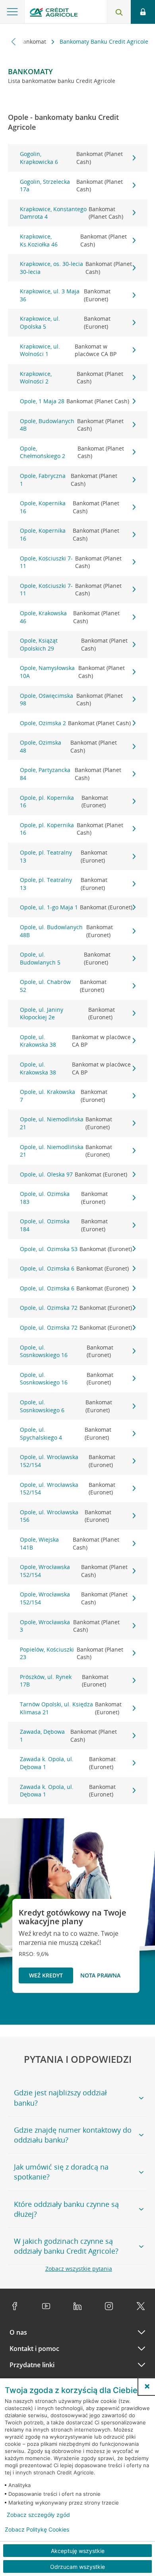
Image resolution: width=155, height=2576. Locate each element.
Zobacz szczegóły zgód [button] (38, 2515)
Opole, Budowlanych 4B (72, 425)
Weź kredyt (46, 1975)
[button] (147, 2386)
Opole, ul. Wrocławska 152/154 (68, 1461)
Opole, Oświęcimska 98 (71, 700)
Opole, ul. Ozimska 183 (64, 1198)
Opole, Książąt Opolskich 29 (74, 644)
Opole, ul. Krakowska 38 (75, 1041)
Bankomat (34, 41)
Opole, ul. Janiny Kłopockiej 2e (68, 1014)
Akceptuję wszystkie (78, 2551)
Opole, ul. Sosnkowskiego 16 (67, 1351)
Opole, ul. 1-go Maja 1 (76, 907)
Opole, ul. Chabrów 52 (63, 986)
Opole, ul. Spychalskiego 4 (66, 1433)
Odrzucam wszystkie (77, 2567)
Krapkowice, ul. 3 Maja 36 (65, 295)
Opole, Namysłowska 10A (73, 672)
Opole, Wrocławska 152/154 (74, 1571)
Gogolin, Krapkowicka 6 (71, 158)
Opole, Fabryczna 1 (69, 480)
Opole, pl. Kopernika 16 (64, 802)
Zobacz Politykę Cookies (37, 2530)
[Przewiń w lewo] (14, 41)
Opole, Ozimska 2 (75, 723)
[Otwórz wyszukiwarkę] (119, 12)
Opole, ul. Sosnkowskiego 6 (66, 1406)
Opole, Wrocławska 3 (70, 1626)
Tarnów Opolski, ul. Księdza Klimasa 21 (71, 1708)
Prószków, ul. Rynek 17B (64, 1681)
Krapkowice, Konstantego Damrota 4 (72, 213)
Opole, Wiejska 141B (70, 1543)
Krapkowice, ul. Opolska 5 (65, 322)
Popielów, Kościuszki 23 (72, 1653)
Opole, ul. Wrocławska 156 (66, 1516)
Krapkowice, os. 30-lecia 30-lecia (76, 268)
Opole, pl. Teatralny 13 (64, 856)
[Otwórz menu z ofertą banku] (12, 12)
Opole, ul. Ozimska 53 (76, 1249)
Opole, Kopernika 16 (70, 507)
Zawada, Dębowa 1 (69, 1736)
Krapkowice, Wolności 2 (72, 378)
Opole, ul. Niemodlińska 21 (66, 1123)
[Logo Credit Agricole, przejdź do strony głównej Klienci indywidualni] (54, 13)
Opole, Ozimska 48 (68, 746)
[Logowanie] (143, 12)
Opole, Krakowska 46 (70, 617)
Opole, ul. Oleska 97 (74, 1174)
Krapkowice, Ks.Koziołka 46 (74, 240)
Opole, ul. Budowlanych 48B (67, 931)
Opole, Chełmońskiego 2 (72, 452)
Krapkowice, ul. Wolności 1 (68, 350)
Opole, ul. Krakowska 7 (64, 1096)
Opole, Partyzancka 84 (71, 774)
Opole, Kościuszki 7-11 (71, 562)
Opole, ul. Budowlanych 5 (65, 958)
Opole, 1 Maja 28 (75, 401)
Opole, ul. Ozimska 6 (74, 1268)
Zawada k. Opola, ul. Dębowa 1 (68, 1763)
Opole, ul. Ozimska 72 (76, 1308)
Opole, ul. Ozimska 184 (64, 1225)
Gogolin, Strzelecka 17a (71, 186)
